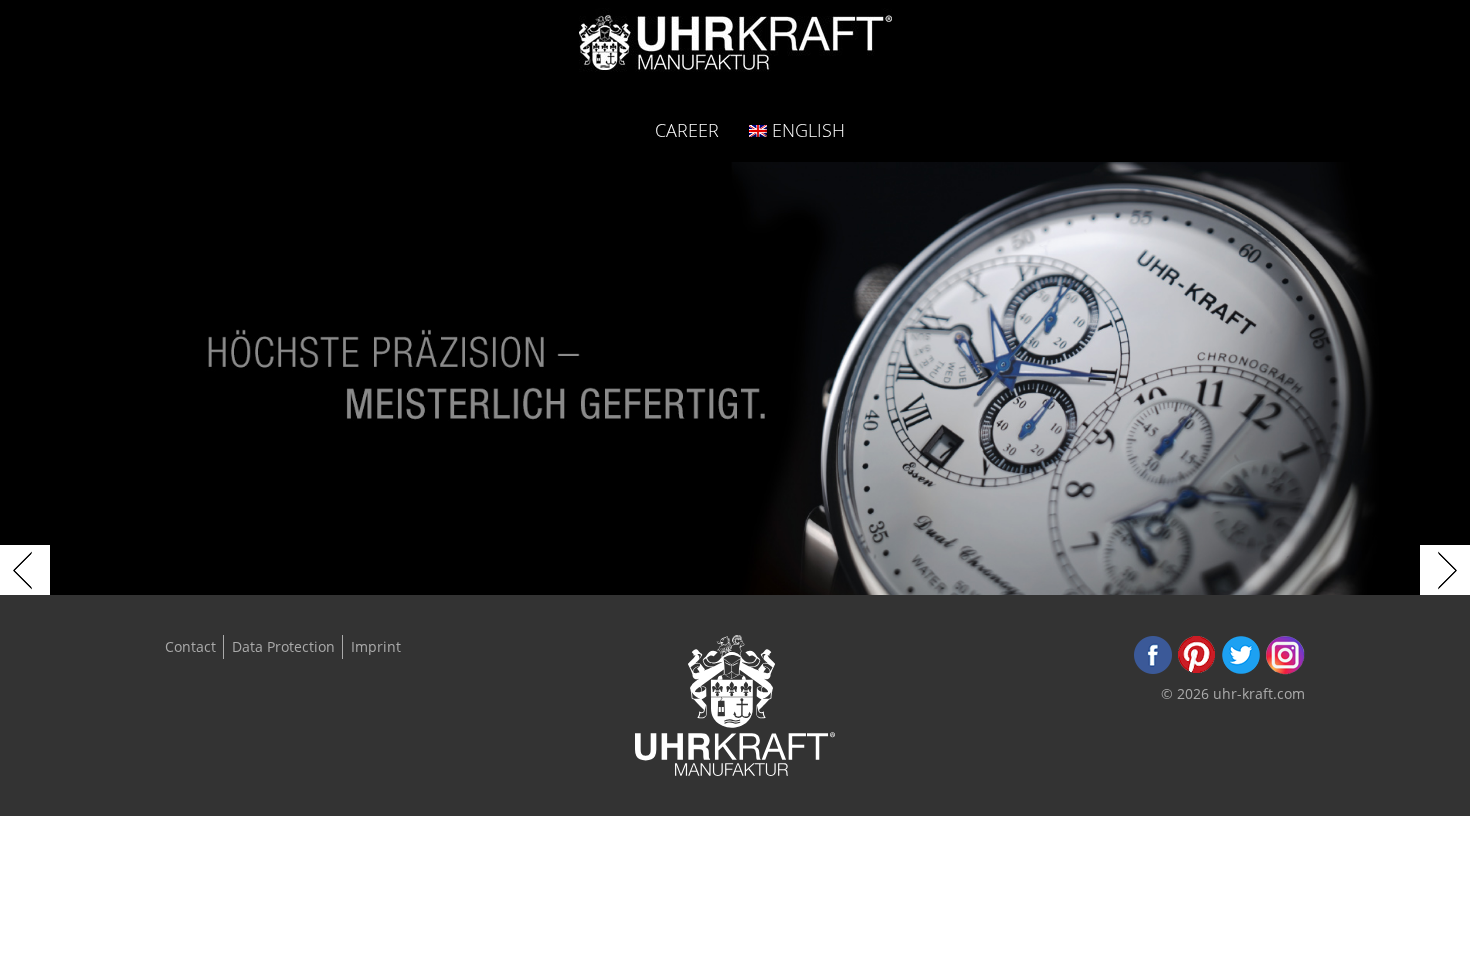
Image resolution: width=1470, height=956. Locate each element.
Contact (190, 646)
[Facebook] (1153, 669)
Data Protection (283, 646)
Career (687, 129)
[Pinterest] (1197, 669)
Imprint (376, 646)
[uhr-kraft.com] (735, 48)
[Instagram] (1285, 669)
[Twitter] (1241, 669)
